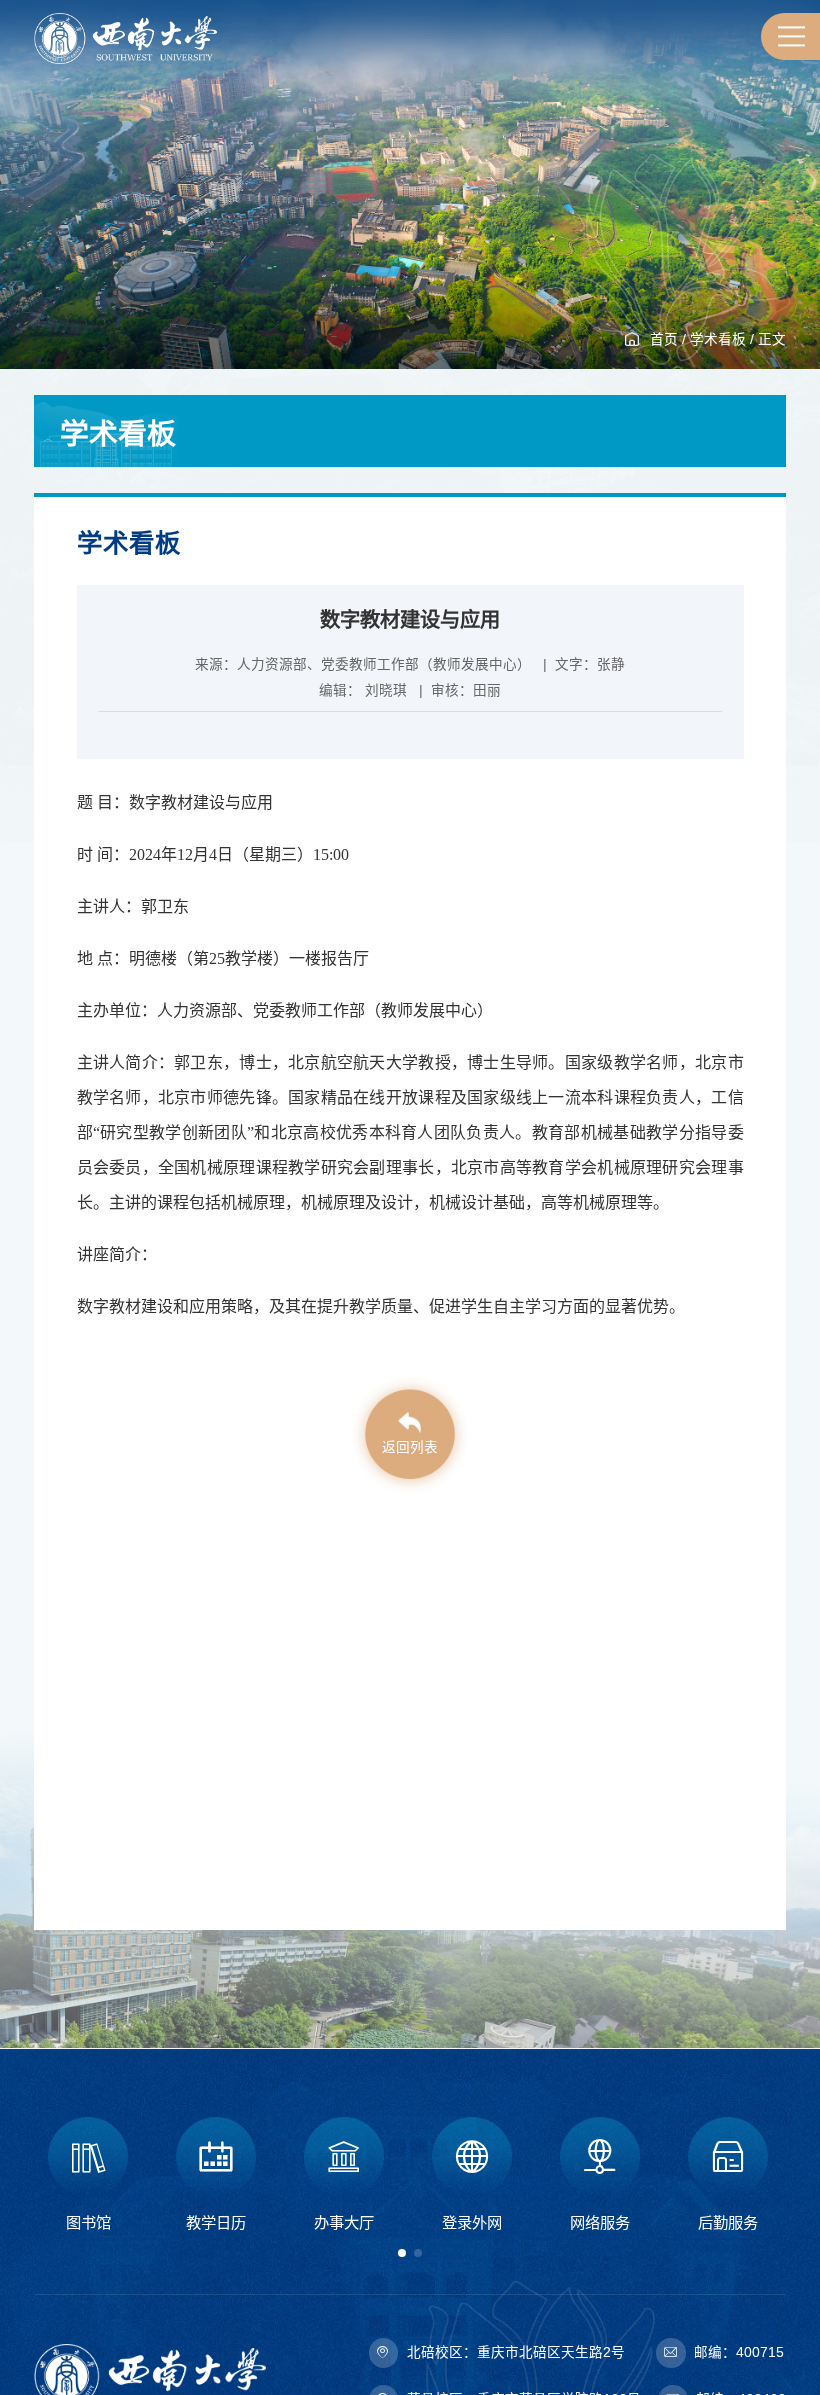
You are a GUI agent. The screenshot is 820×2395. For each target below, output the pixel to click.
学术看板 (718, 339)
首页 (664, 339)
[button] (402, 2253)
